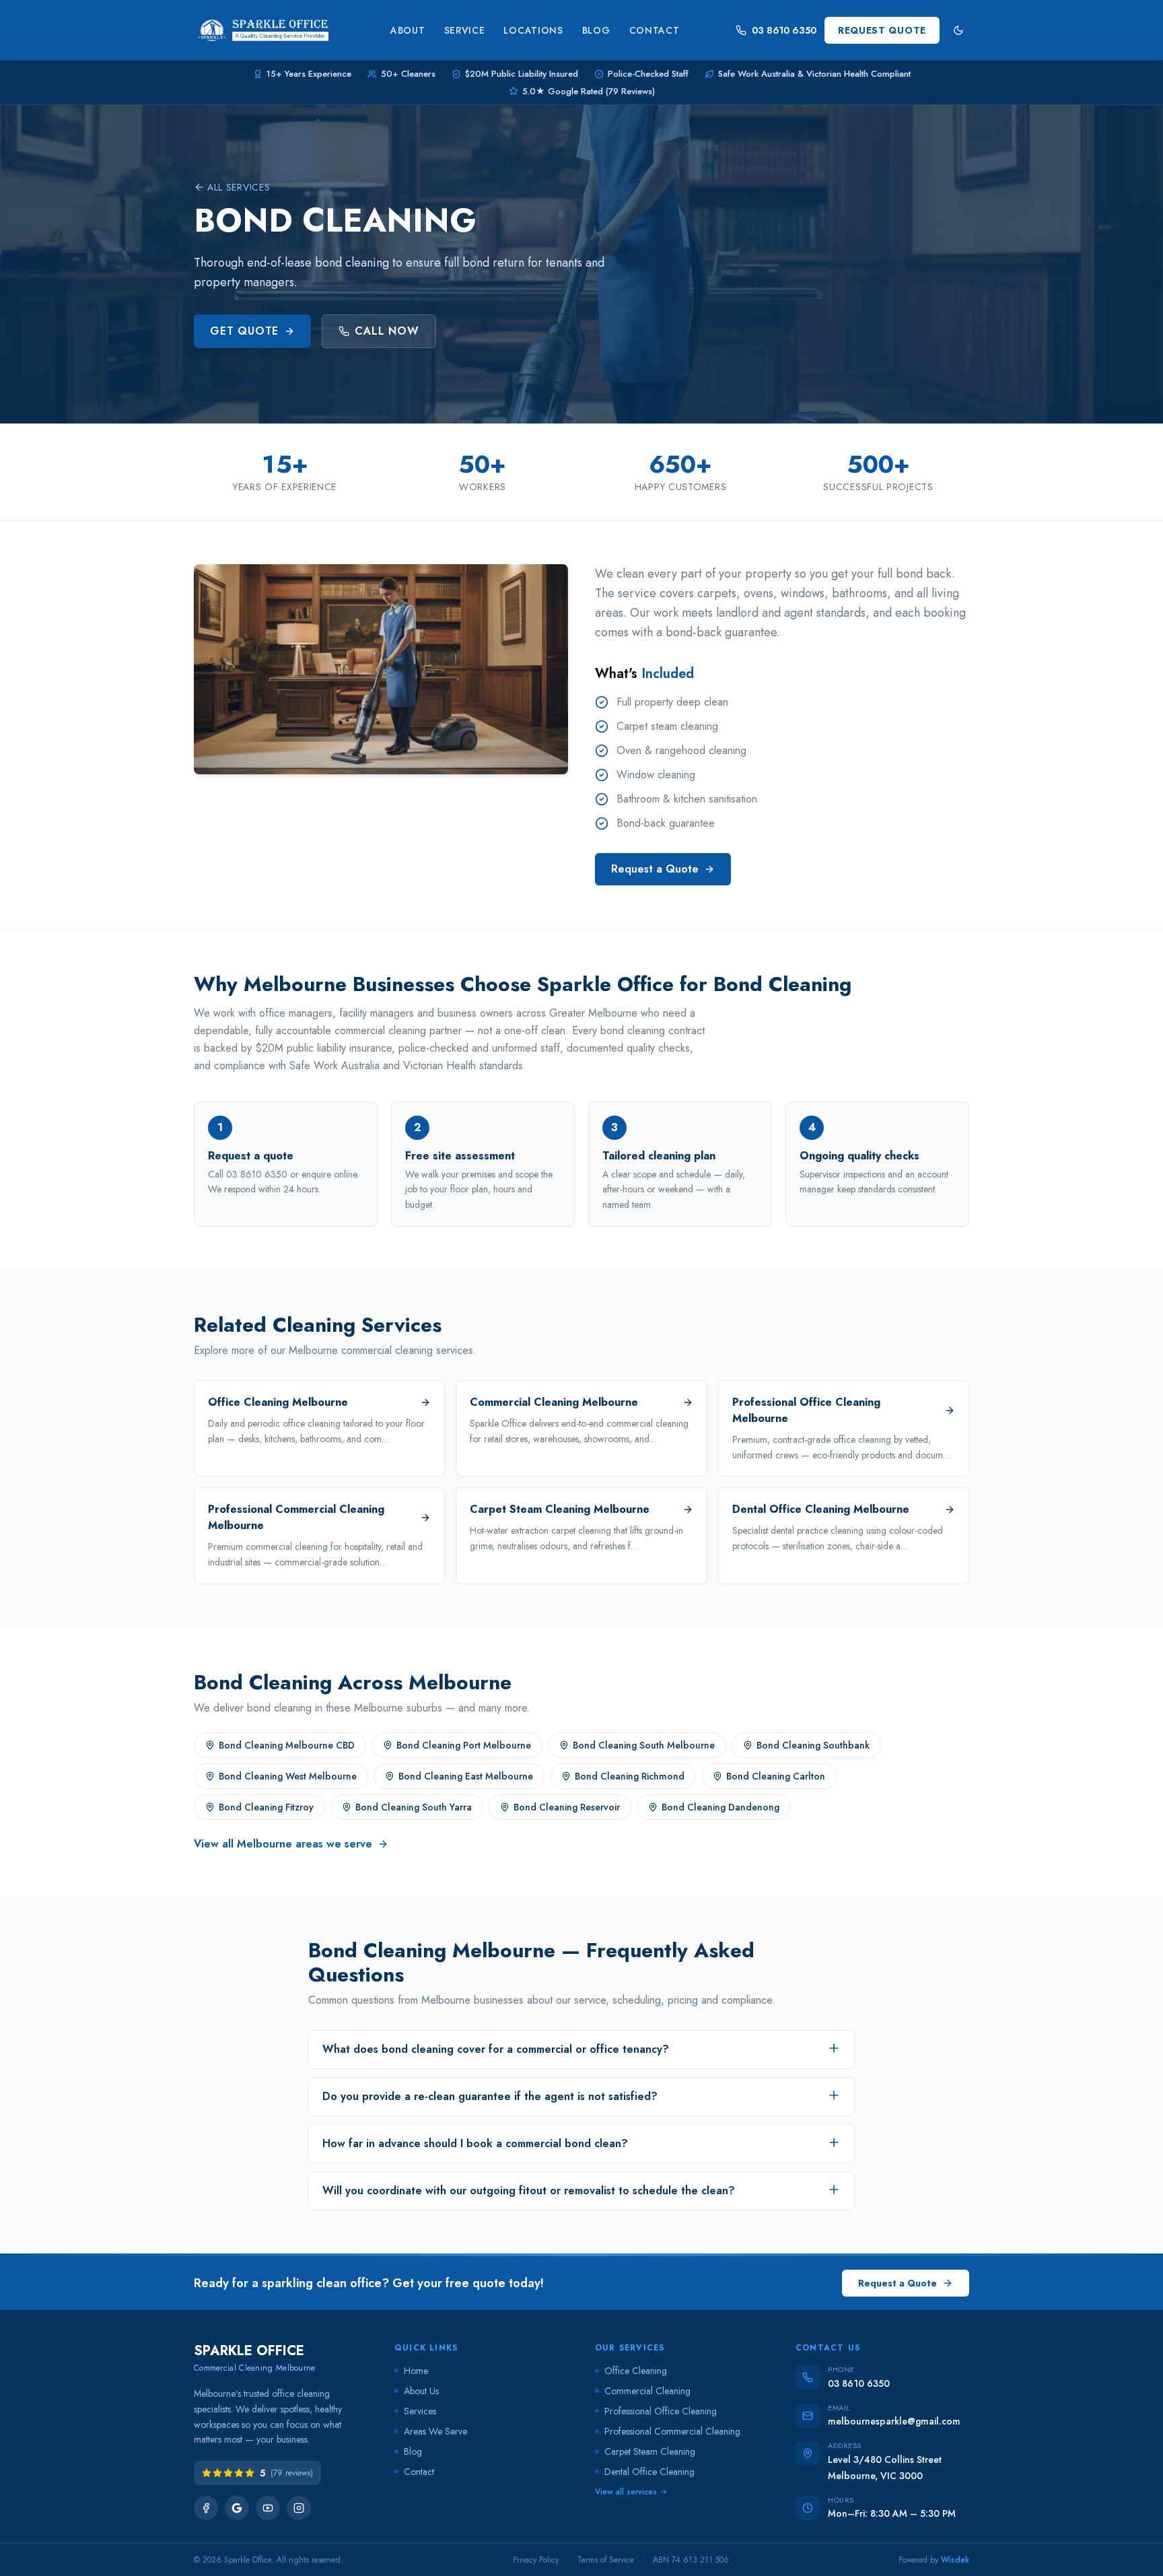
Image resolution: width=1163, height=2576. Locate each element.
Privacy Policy (536, 2560)
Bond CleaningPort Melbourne (464, 1745)
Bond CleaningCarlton (776, 1776)
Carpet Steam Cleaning (650, 2451)
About (408, 30)
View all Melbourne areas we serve (283, 1844)
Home (416, 2371)
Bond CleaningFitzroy (266, 1807)
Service (465, 30)
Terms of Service (606, 2560)
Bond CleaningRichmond (630, 1776)
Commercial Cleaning (647, 2391)
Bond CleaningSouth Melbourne (644, 1745)
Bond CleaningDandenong (720, 1807)
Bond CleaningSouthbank (813, 1745)
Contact (655, 30)
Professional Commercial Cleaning (672, 2431)
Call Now (387, 331)
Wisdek (955, 2560)
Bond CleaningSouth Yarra (414, 1807)
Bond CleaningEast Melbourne (466, 1776)
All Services (239, 187)
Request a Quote (655, 869)
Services (420, 2411)
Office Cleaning (636, 2371)
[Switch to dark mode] (958, 30)
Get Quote (244, 331)
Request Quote (882, 30)
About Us (421, 2391)
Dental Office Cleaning (649, 2472)
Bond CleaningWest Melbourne (288, 1776)
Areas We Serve (435, 2431)
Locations (533, 30)
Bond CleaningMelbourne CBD (287, 1745)
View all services (626, 2492)
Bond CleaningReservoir (567, 1807)
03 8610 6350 (784, 30)
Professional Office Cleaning (661, 2411)
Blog (596, 30)
